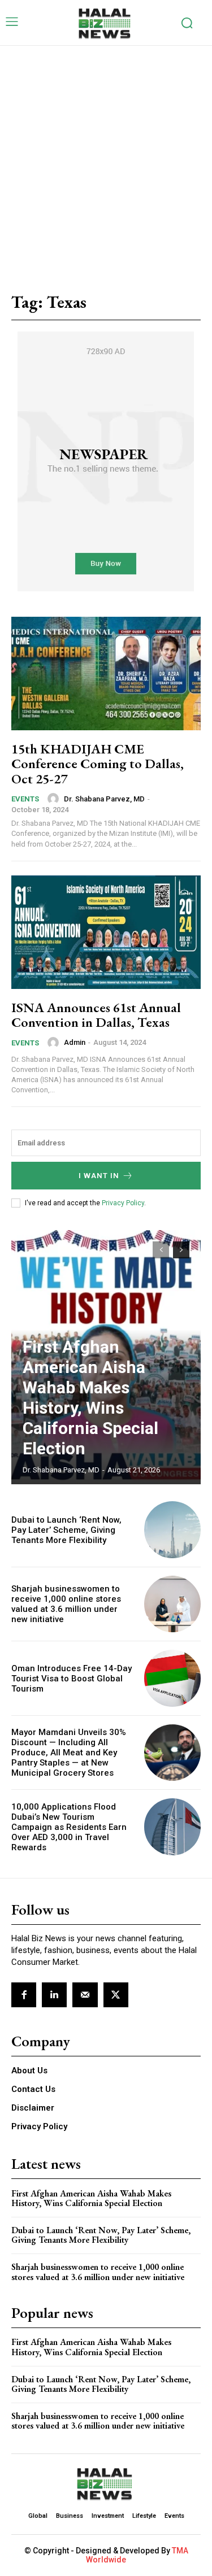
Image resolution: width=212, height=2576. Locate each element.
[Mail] (85, 1995)
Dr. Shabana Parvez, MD (104, 799)
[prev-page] (161, 1250)
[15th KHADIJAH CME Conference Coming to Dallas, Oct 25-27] (106, 674)
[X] (116, 1995)
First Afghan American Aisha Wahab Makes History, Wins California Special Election (90, 1398)
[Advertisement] (106, 157)
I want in (99, 1176)
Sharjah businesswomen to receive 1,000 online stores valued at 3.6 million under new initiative (66, 1604)
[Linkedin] (54, 1995)
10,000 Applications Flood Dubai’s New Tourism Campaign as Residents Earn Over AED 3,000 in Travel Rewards (69, 1827)
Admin (75, 1042)
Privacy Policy (123, 1203)
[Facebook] (24, 1995)
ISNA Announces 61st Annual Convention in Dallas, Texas (96, 1015)
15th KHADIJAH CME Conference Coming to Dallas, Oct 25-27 (98, 764)
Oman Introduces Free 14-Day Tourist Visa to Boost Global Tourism (72, 1679)
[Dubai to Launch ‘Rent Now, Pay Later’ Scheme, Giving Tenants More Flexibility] (173, 1530)
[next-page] (181, 1250)
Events (25, 799)
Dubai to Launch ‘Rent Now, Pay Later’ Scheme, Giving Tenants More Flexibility (66, 1530)
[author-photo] (55, 799)
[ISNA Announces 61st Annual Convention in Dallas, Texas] (106, 932)
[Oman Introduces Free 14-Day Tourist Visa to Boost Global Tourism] (173, 1678)
